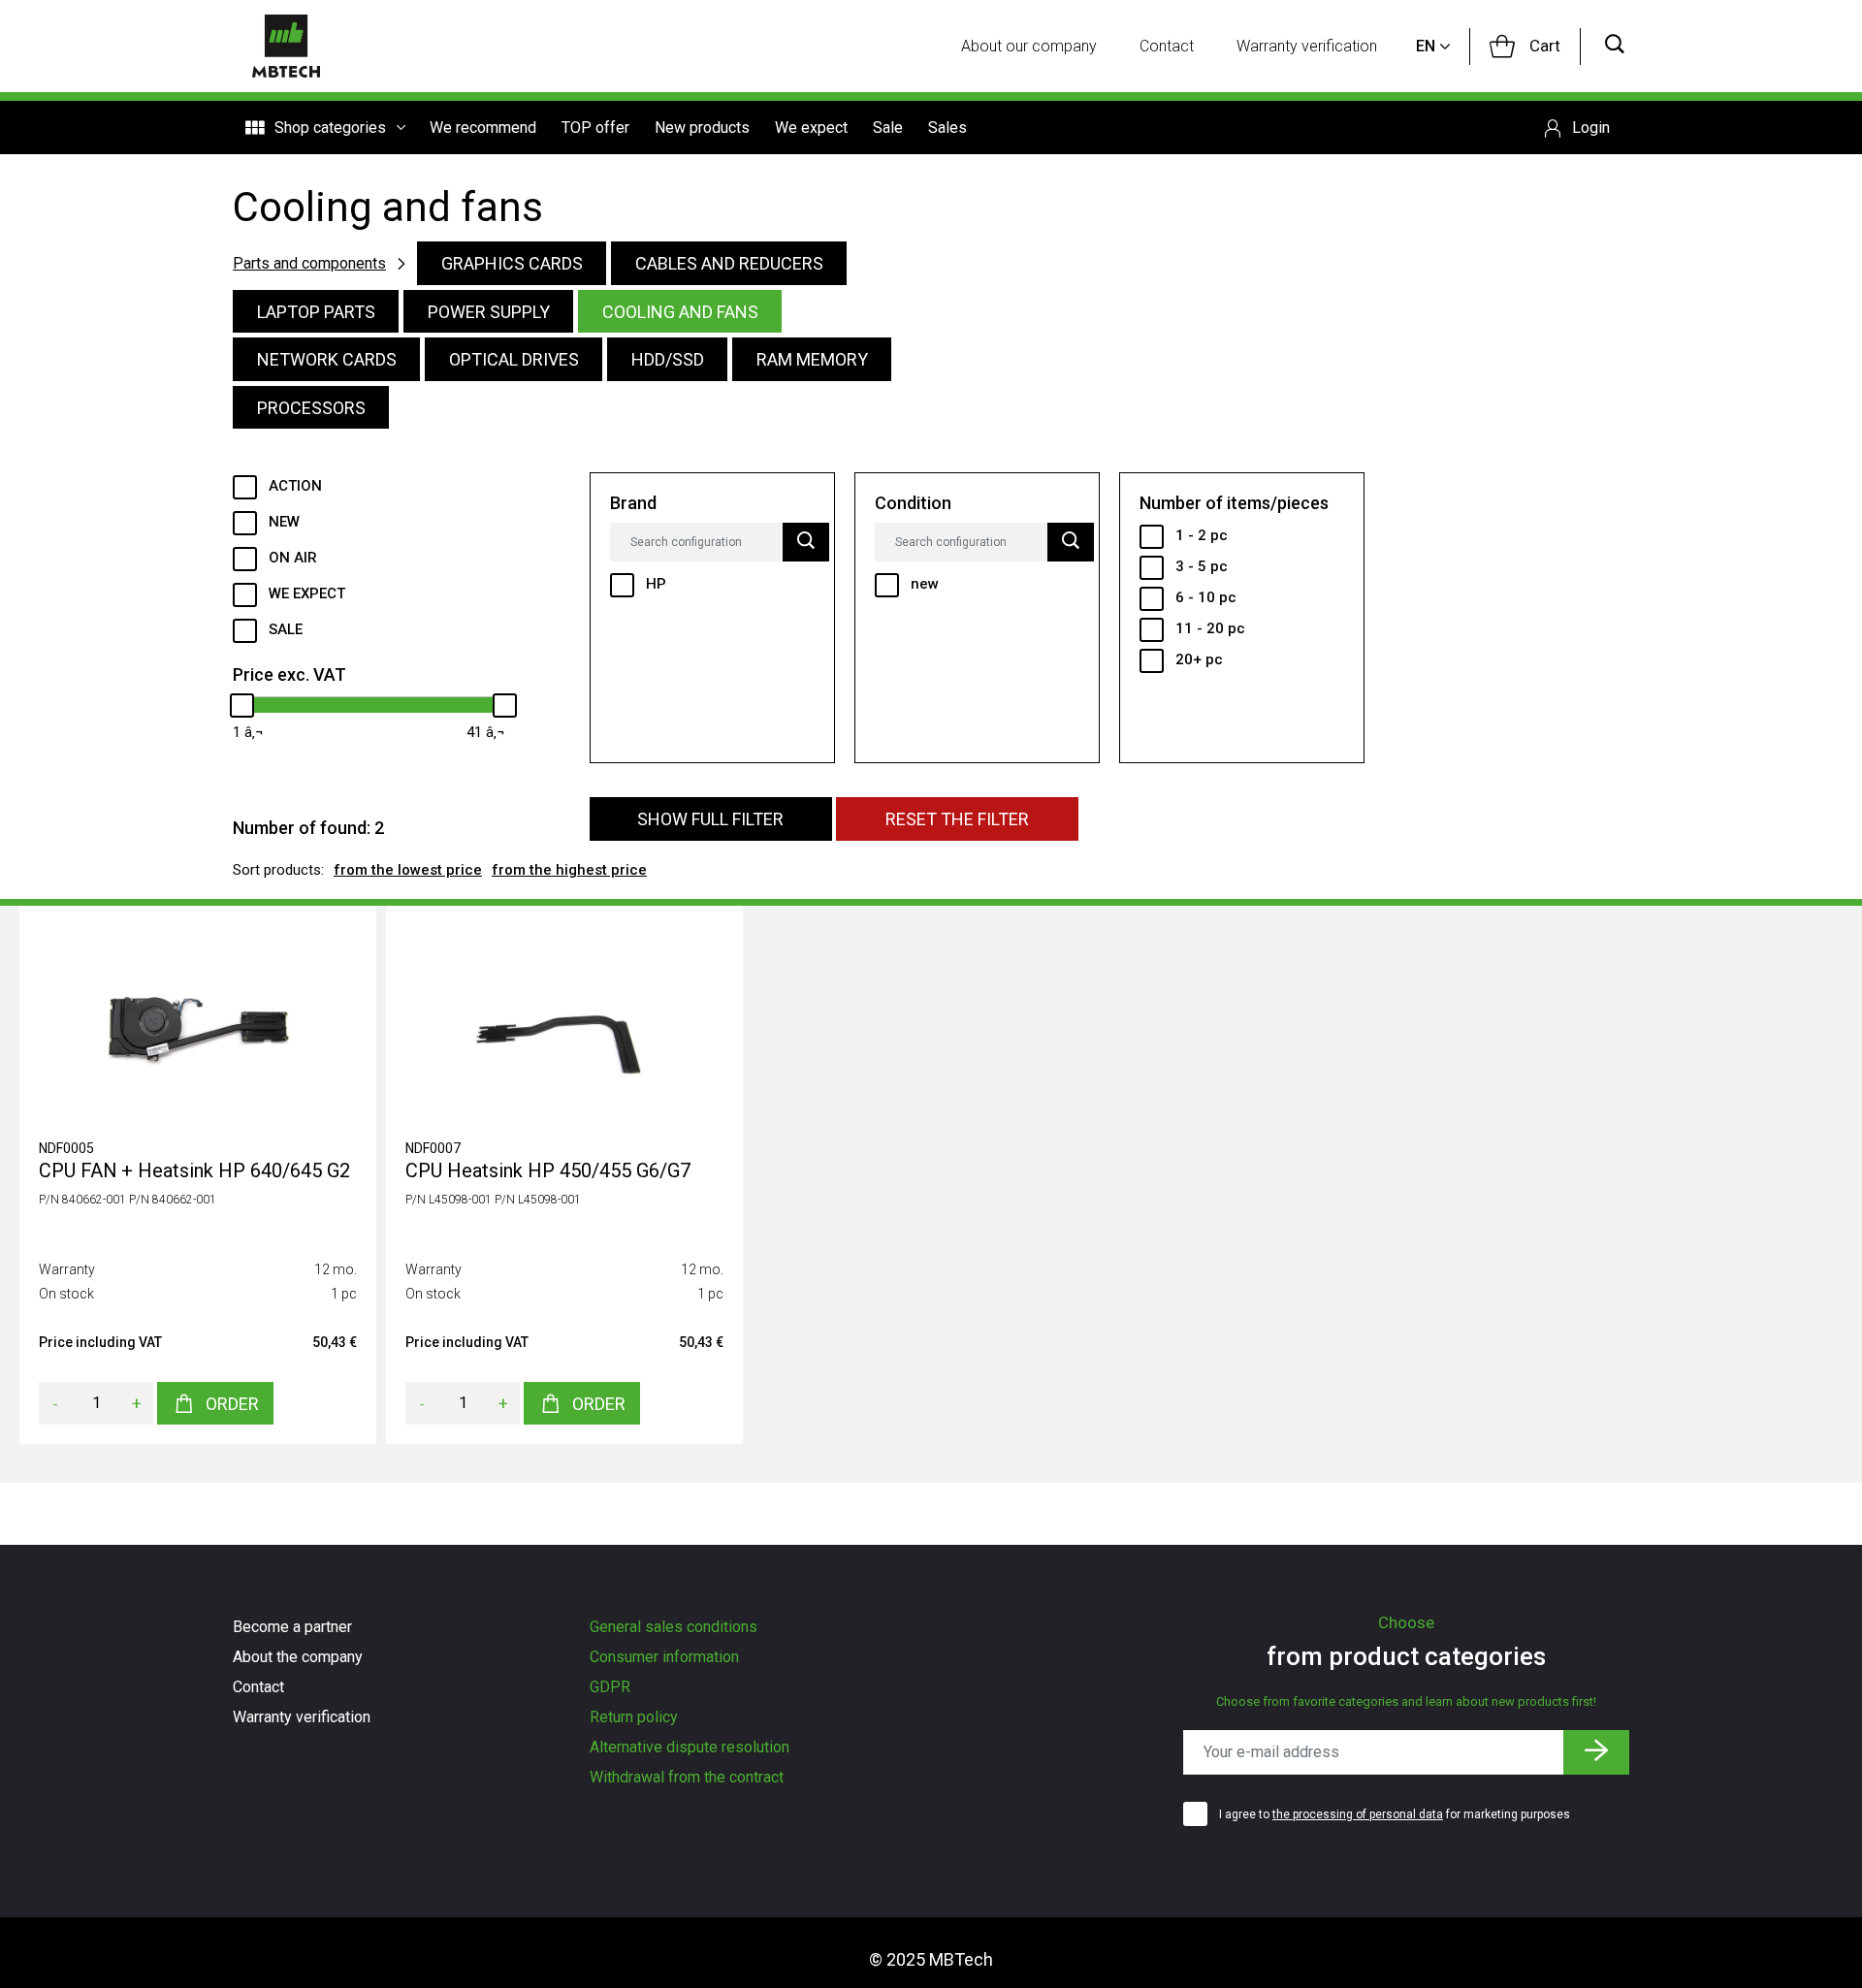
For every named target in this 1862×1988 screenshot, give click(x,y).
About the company (298, 1657)
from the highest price (569, 870)
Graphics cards (512, 263)
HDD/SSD (668, 359)
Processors (311, 408)
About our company (1029, 46)
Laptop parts (316, 312)
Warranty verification (1307, 46)
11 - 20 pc (1210, 628)
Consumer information (664, 1657)
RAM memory (812, 359)
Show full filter (710, 819)
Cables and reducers (729, 263)
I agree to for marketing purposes (1395, 1814)
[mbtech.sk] (286, 46)
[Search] (1615, 46)
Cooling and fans (680, 312)
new (925, 584)
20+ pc (1199, 659)
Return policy (634, 1717)
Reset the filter (957, 819)
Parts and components (309, 263)
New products (702, 128)
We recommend (483, 128)
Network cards (327, 359)
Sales (947, 128)
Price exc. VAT (289, 674)
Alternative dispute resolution (690, 1747)
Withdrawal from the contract (687, 1777)
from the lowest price (408, 870)
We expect (811, 128)
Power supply (489, 312)
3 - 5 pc (1202, 566)
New (284, 522)
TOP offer (595, 128)
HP (656, 584)
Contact (1167, 46)
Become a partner (292, 1627)
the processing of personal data (1358, 1814)
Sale (888, 128)
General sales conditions (674, 1627)
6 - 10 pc (1206, 597)
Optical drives (514, 359)
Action (295, 486)
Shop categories (330, 128)
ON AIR (293, 558)
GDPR (610, 1687)
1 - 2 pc (1202, 535)
